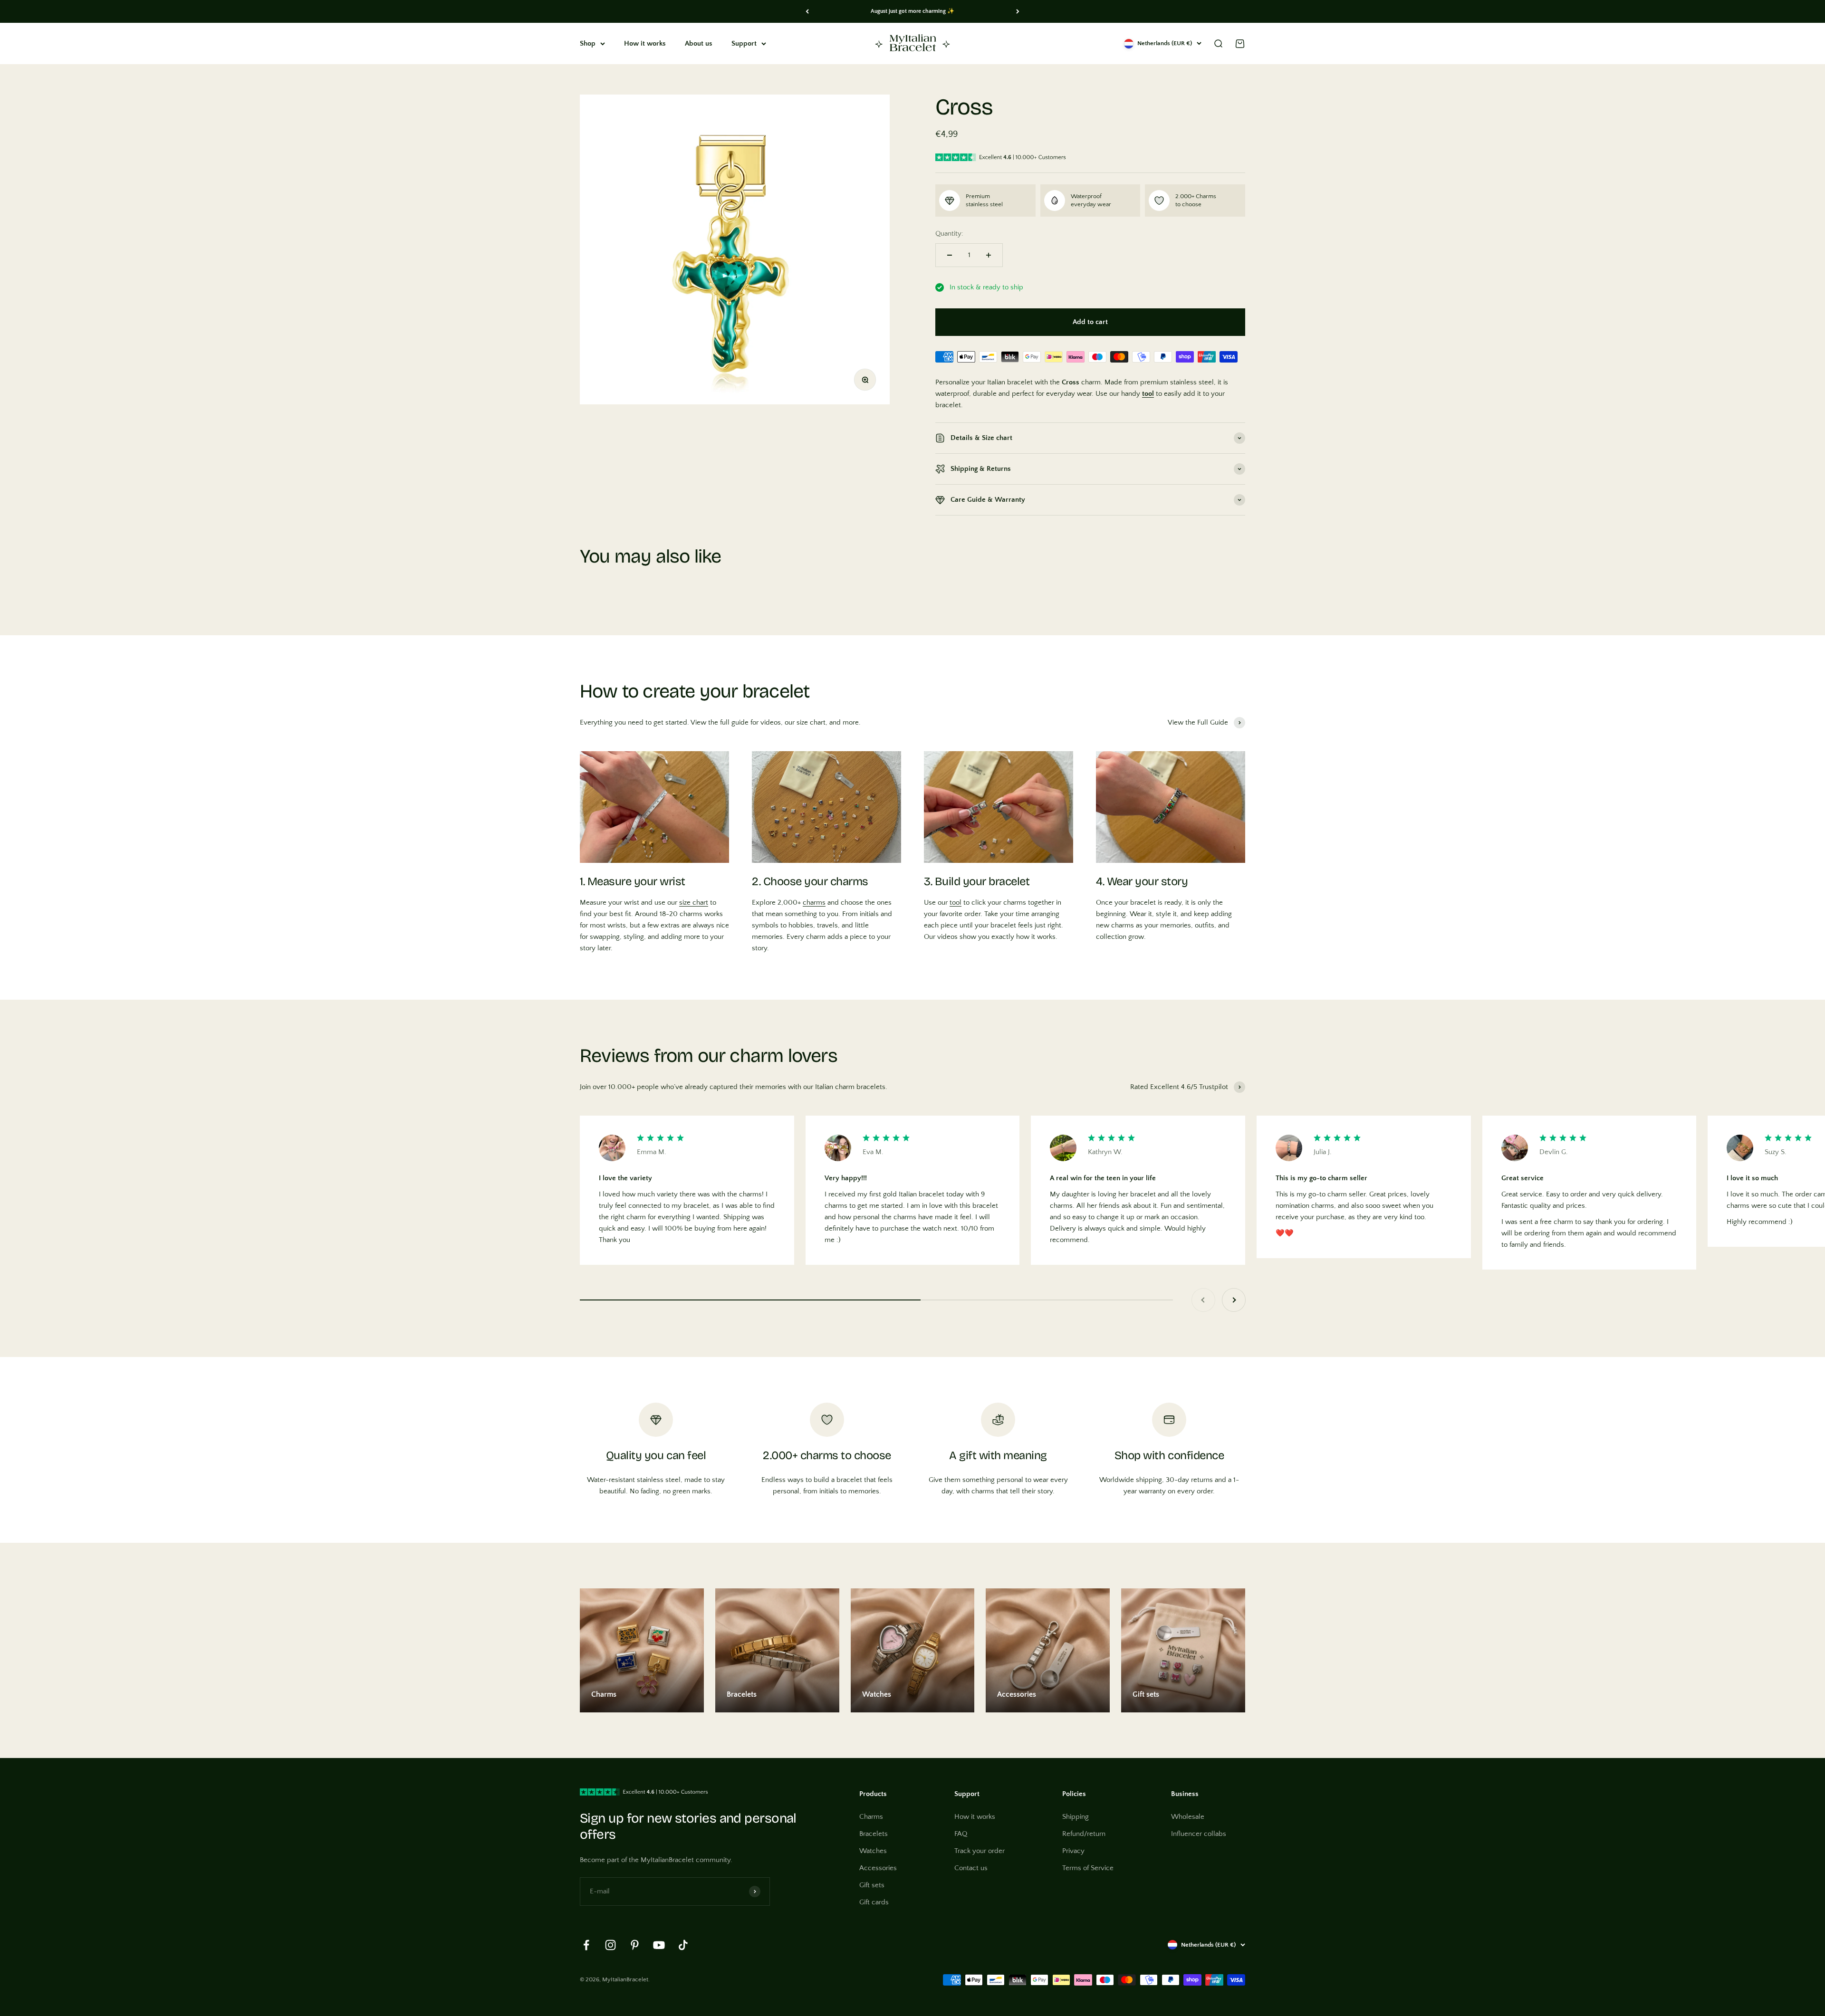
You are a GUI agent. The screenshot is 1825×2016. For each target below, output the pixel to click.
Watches (873, 1851)
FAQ (961, 1834)
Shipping (1076, 1817)
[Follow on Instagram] (610, 1945)
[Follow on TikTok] (683, 1945)
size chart (694, 903)
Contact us (971, 1868)
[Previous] (807, 11)
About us (699, 43)
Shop (588, 43)
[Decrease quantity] (950, 255)
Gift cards (874, 1902)
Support (744, 43)
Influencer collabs (1199, 1834)
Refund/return (1084, 1834)
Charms (871, 1817)
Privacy (1073, 1851)
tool (956, 903)
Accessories (878, 1868)
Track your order (980, 1851)
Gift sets (872, 1885)
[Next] (1018, 11)
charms (814, 903)
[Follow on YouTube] (659, 1945)
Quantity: (949, 234)
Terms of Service (1088, 1868)
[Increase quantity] (989, 255)
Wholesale (1188, 1817)
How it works (645, 43)
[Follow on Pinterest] (635, 1945)
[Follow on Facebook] (586, 1945)
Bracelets (874, 1834)
